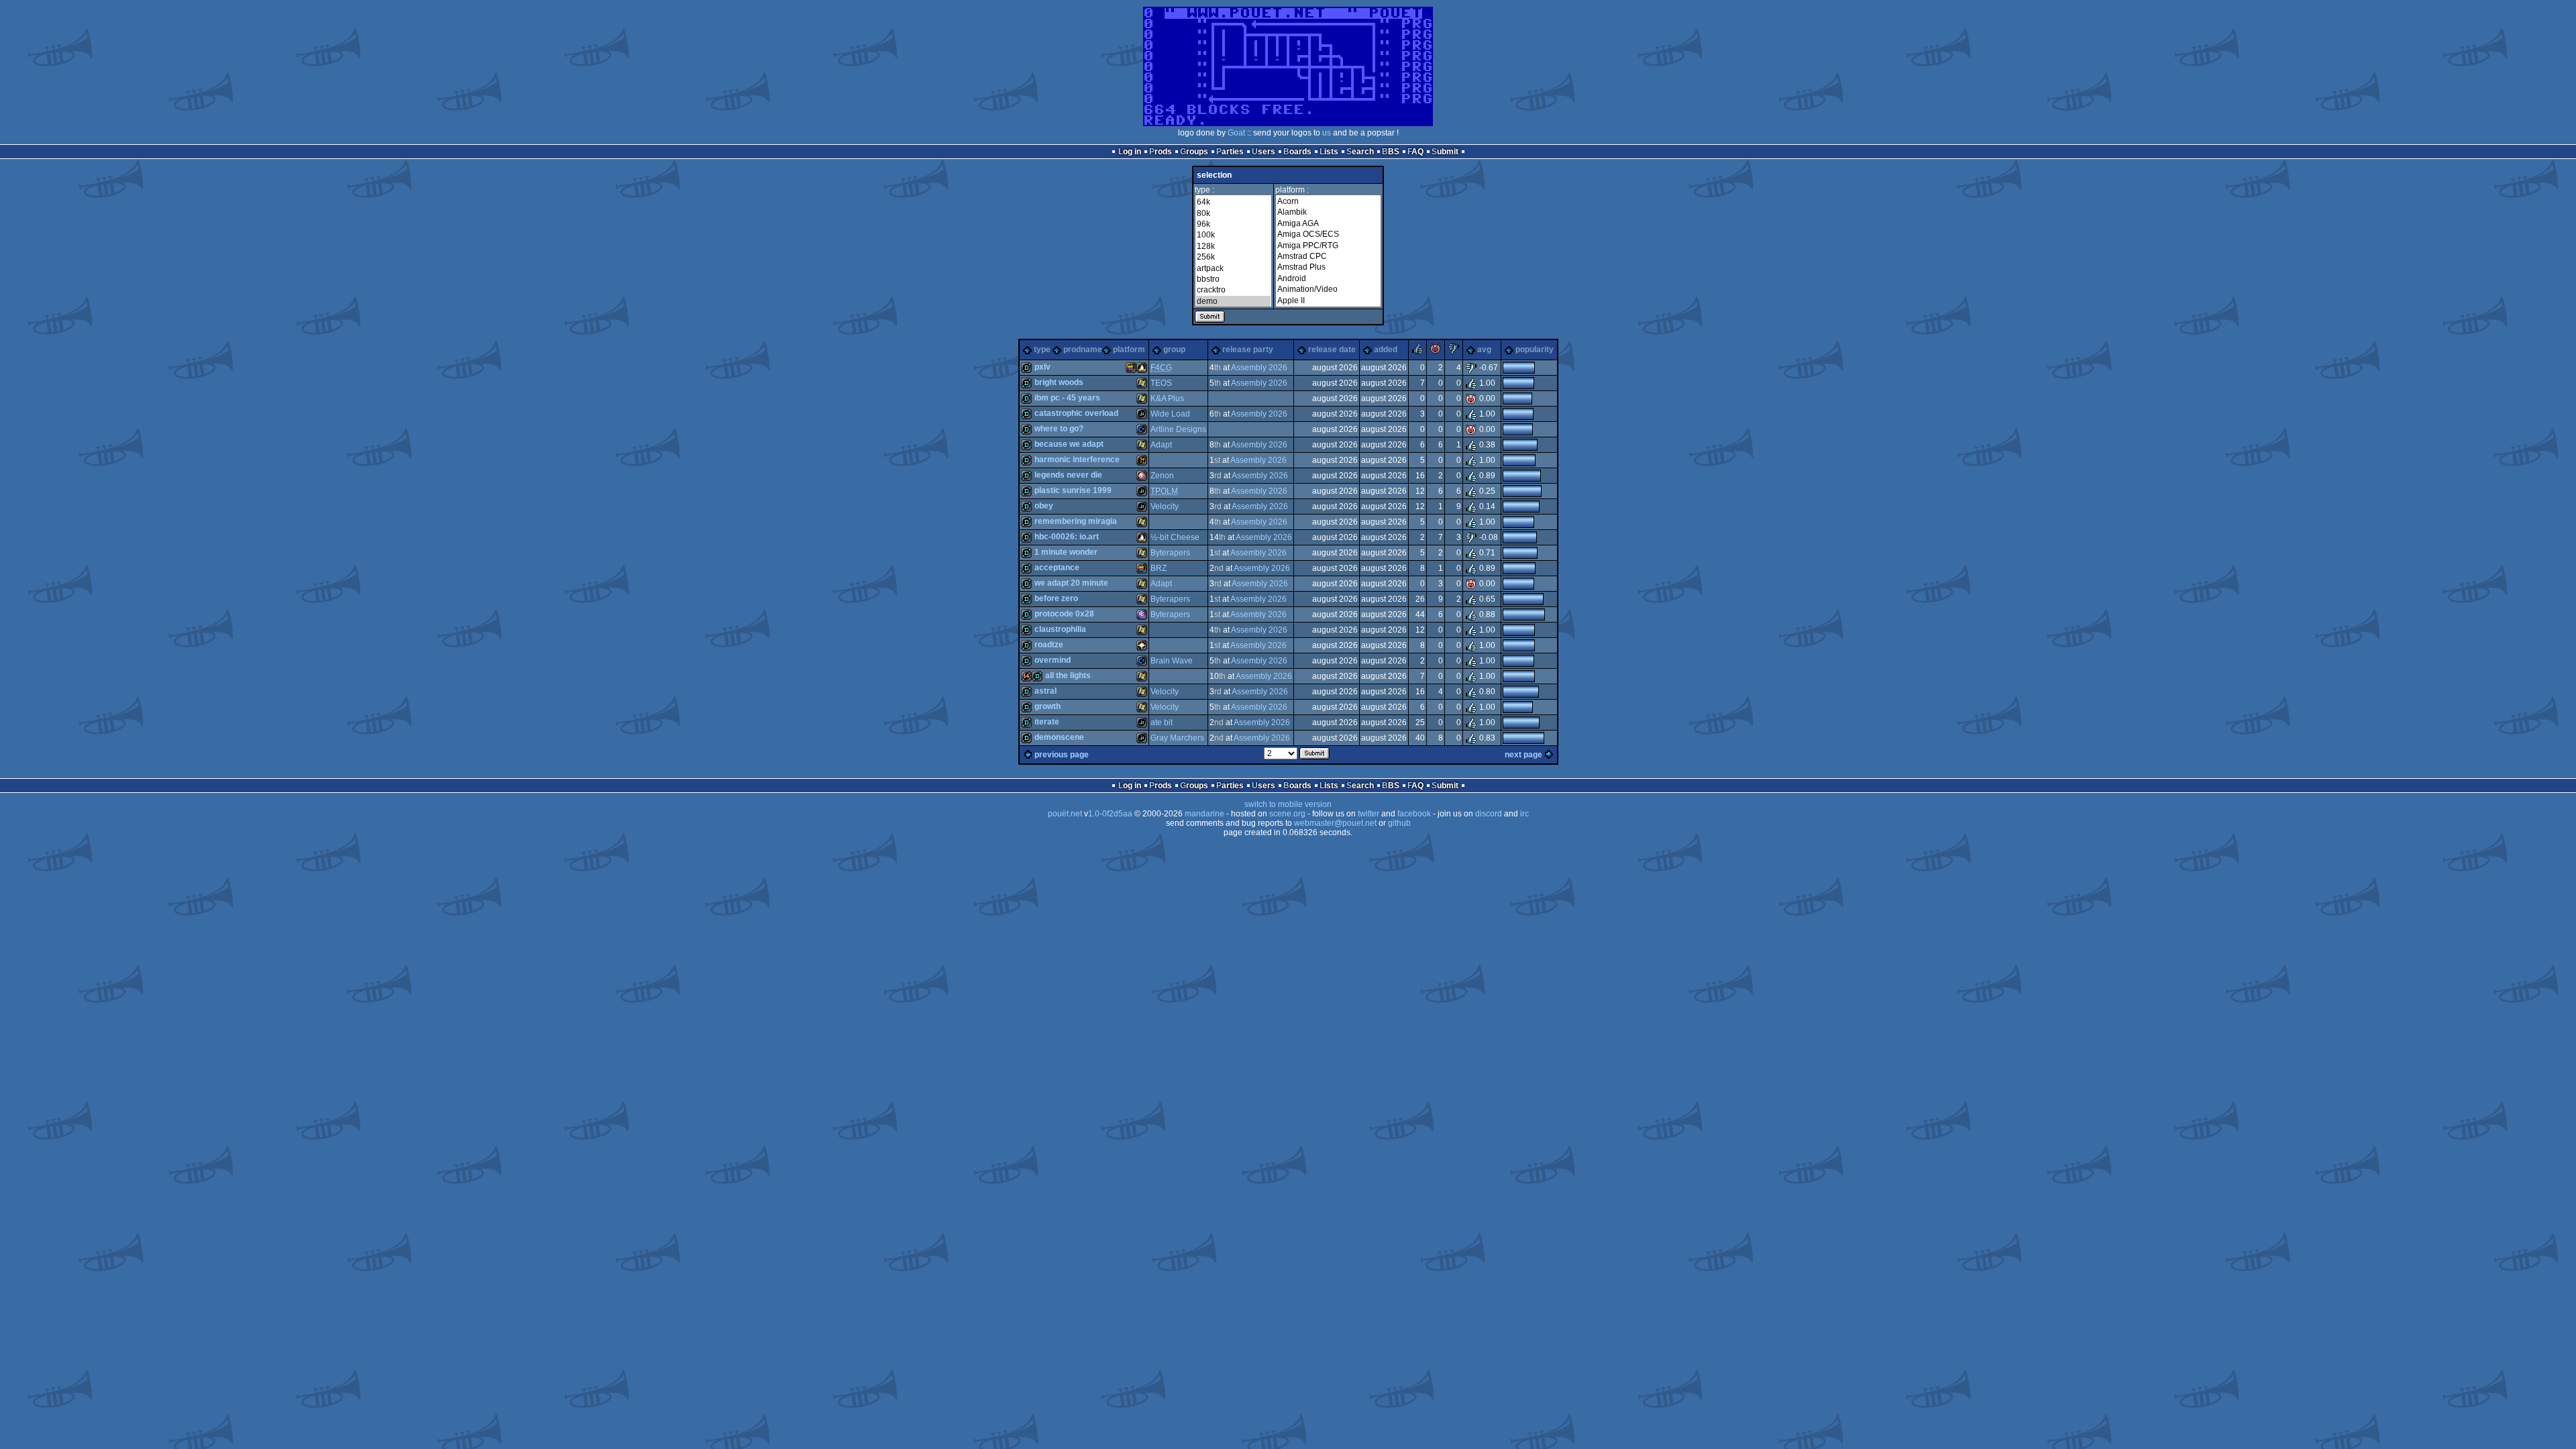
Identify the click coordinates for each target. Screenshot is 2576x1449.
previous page (1062, 755)
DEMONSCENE (1059, 737)
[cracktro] (1233, 290)
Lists (1329, 152)
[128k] (1233, 246)
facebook (1414, 814)
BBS (1391, 152)
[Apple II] (1328, 301)
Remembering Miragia (1076, 521)
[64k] (1233, 202)
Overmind (1053, 660)
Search (1360, 152)
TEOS (1161, 383)
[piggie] (1436, 352)
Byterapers (1170, 553)
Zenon (1162, 476)
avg (1484, 350)
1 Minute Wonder (1066, 552)
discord (1489, 814)
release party (1248, 350)
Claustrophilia (1060, 629)
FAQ (1415, 152)
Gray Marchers (1177, 738)
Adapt (1161, 445)
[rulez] (1417, 352)
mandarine (1204, 814)
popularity (1535, 350)
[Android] (1328, 278)
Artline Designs (1178, 429)
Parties (1230, 152)
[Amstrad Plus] (1328, 267)
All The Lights (1068, 676)
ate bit (1162, 722)
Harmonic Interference (1077, 460)
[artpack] (1233, 268)
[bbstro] (1233, 279)
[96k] (1233, 224)
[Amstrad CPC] (1328, 256)
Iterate (1047, 722)
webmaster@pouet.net (1335, 823)
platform (1129, 350)
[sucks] (1454, 352)
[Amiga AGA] (1328, 223)
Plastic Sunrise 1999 (1073, 490)
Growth (1048, 706)
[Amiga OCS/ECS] (1328, 234)
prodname (1083, 350)
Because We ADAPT (1069, 444)
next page (1523, 755)
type (1042, 350)
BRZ (1159, 568)
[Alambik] (1328, 212)
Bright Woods (1059, 382)
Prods (1161, 152)
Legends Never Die (1068, 475)
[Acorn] (1328, 201)
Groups (1194, 152)
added (1386, 350)
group (1174, 350)
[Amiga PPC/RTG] (1328, 246)
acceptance (1057, 568)
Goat (1236, 133)
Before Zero (1056, 598)
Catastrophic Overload (1076, 413)
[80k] (1233, 213)
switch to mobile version (1288, 804)
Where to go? (1059, 429)
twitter (1368, 814)
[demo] (1233, 301)
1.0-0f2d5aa (1110, 814)
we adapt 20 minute (1071, 583)
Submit (1445, 152)
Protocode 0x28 (1064, 614)
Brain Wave (1172, 661)
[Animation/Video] (1328, 289)
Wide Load (1170, 414)
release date (1332, 350)
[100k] (1233, 235)
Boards (1297, 152)
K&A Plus (1167, 398)
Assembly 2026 (1259, 368)
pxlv (1042, 367)
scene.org (1287, 814)
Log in (1130, 152)
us (1327, 133)
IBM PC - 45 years (1067, 398)
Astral (1045, 691)
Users (1264, 152)
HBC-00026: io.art (1067, 537)
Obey (1044, 506)
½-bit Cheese (1175, 537)
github (1399, 823)
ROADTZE (1049, 645)
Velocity (1165, 506)
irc (1524, 814)
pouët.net (1065, 814)
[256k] (1233, 257)
